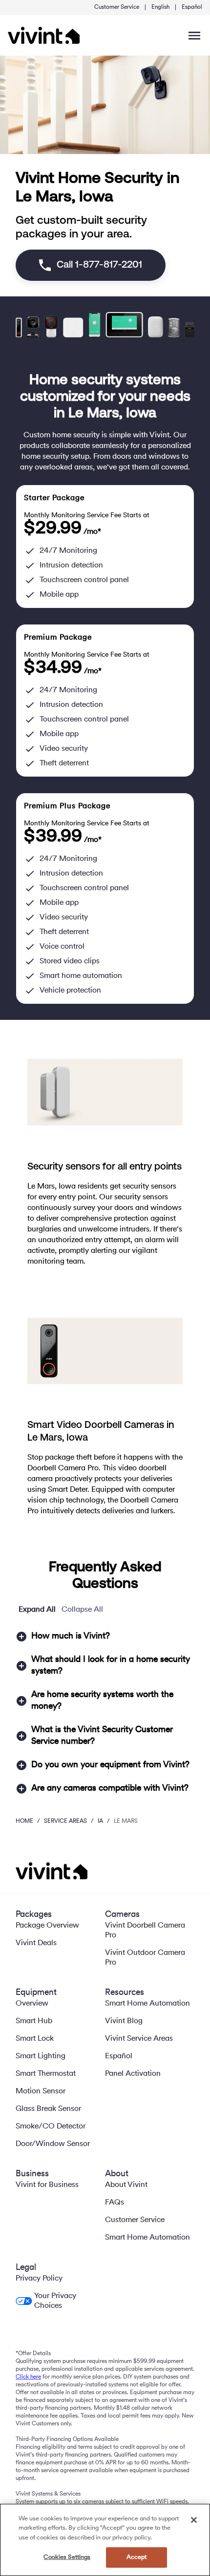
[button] (105, 1637)
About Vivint (126, 2185)
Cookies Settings (67, 2557)
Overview (32, 2004)
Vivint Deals (36, 1943)
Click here (28, 2377)
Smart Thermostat (46, 2074)
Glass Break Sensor (48, 2109)
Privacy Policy (39, 2279)
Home (24, 1821)
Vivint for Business (47, 2185)
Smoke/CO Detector (51, 2127)
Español (192, 7)
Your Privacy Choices (55, 2301)
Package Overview (47, 1926)
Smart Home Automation (147, 2004)
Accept (137, 2557)
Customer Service (117, 7)
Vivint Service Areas (139, 2039)
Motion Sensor (41, 2091)
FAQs (115, 2203)
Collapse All (82, 1610)
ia (100, 1821)
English (160, 7)
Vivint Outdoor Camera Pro (145, 1958)
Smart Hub (34, 2021)
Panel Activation (133, 2074)
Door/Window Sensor (53, 2144)
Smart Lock (35, 2039)
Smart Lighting (41, 2056)
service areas (65, 1821)
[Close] (194, 2520)
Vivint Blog (124, 2021)
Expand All (37, 1610)
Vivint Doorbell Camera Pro (145, 1931)
